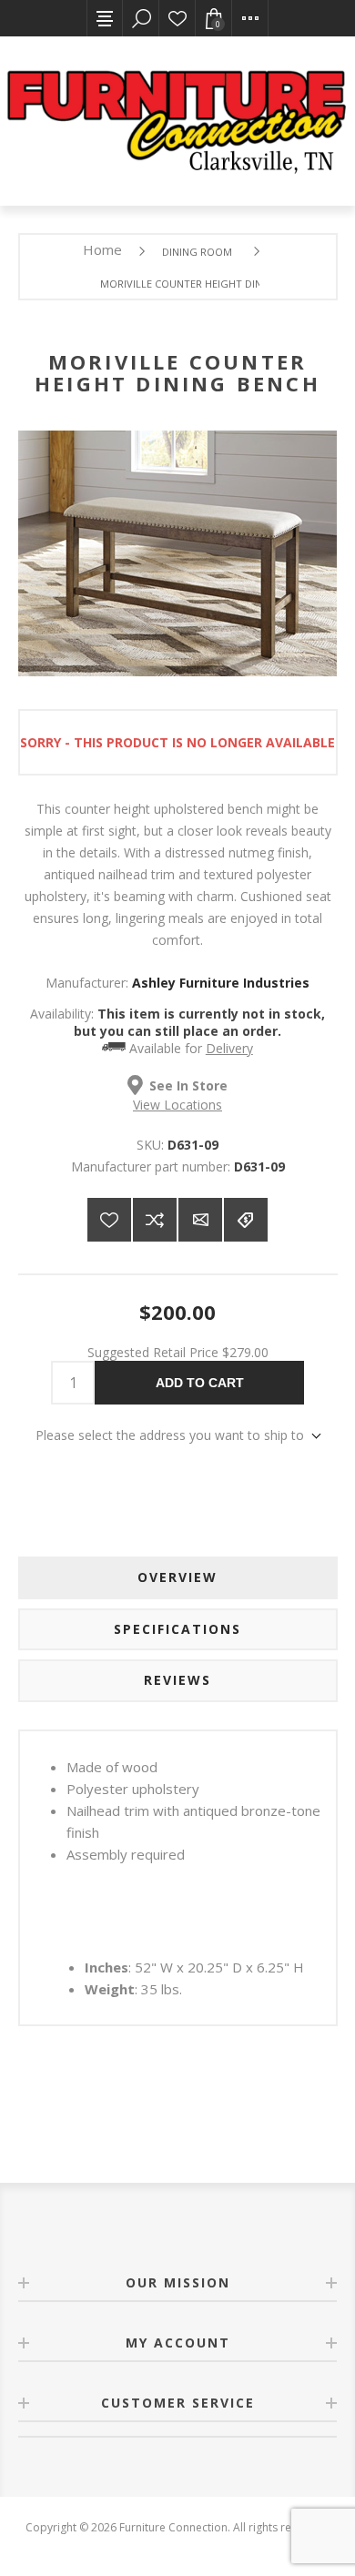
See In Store (188, 1085)
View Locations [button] (177, 1105)
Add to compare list (155, 1220)
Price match (246, 1220)
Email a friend (200, 1220)
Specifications (177, 1629)
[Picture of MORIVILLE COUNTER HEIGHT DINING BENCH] (177, 671)
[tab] (178, 1577)
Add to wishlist (109, 1220)
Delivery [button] (229, 1048)
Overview (177, 1577)
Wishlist (177, 18)
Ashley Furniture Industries (221, 983)
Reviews (177, 1680)
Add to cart (200, 1383)
